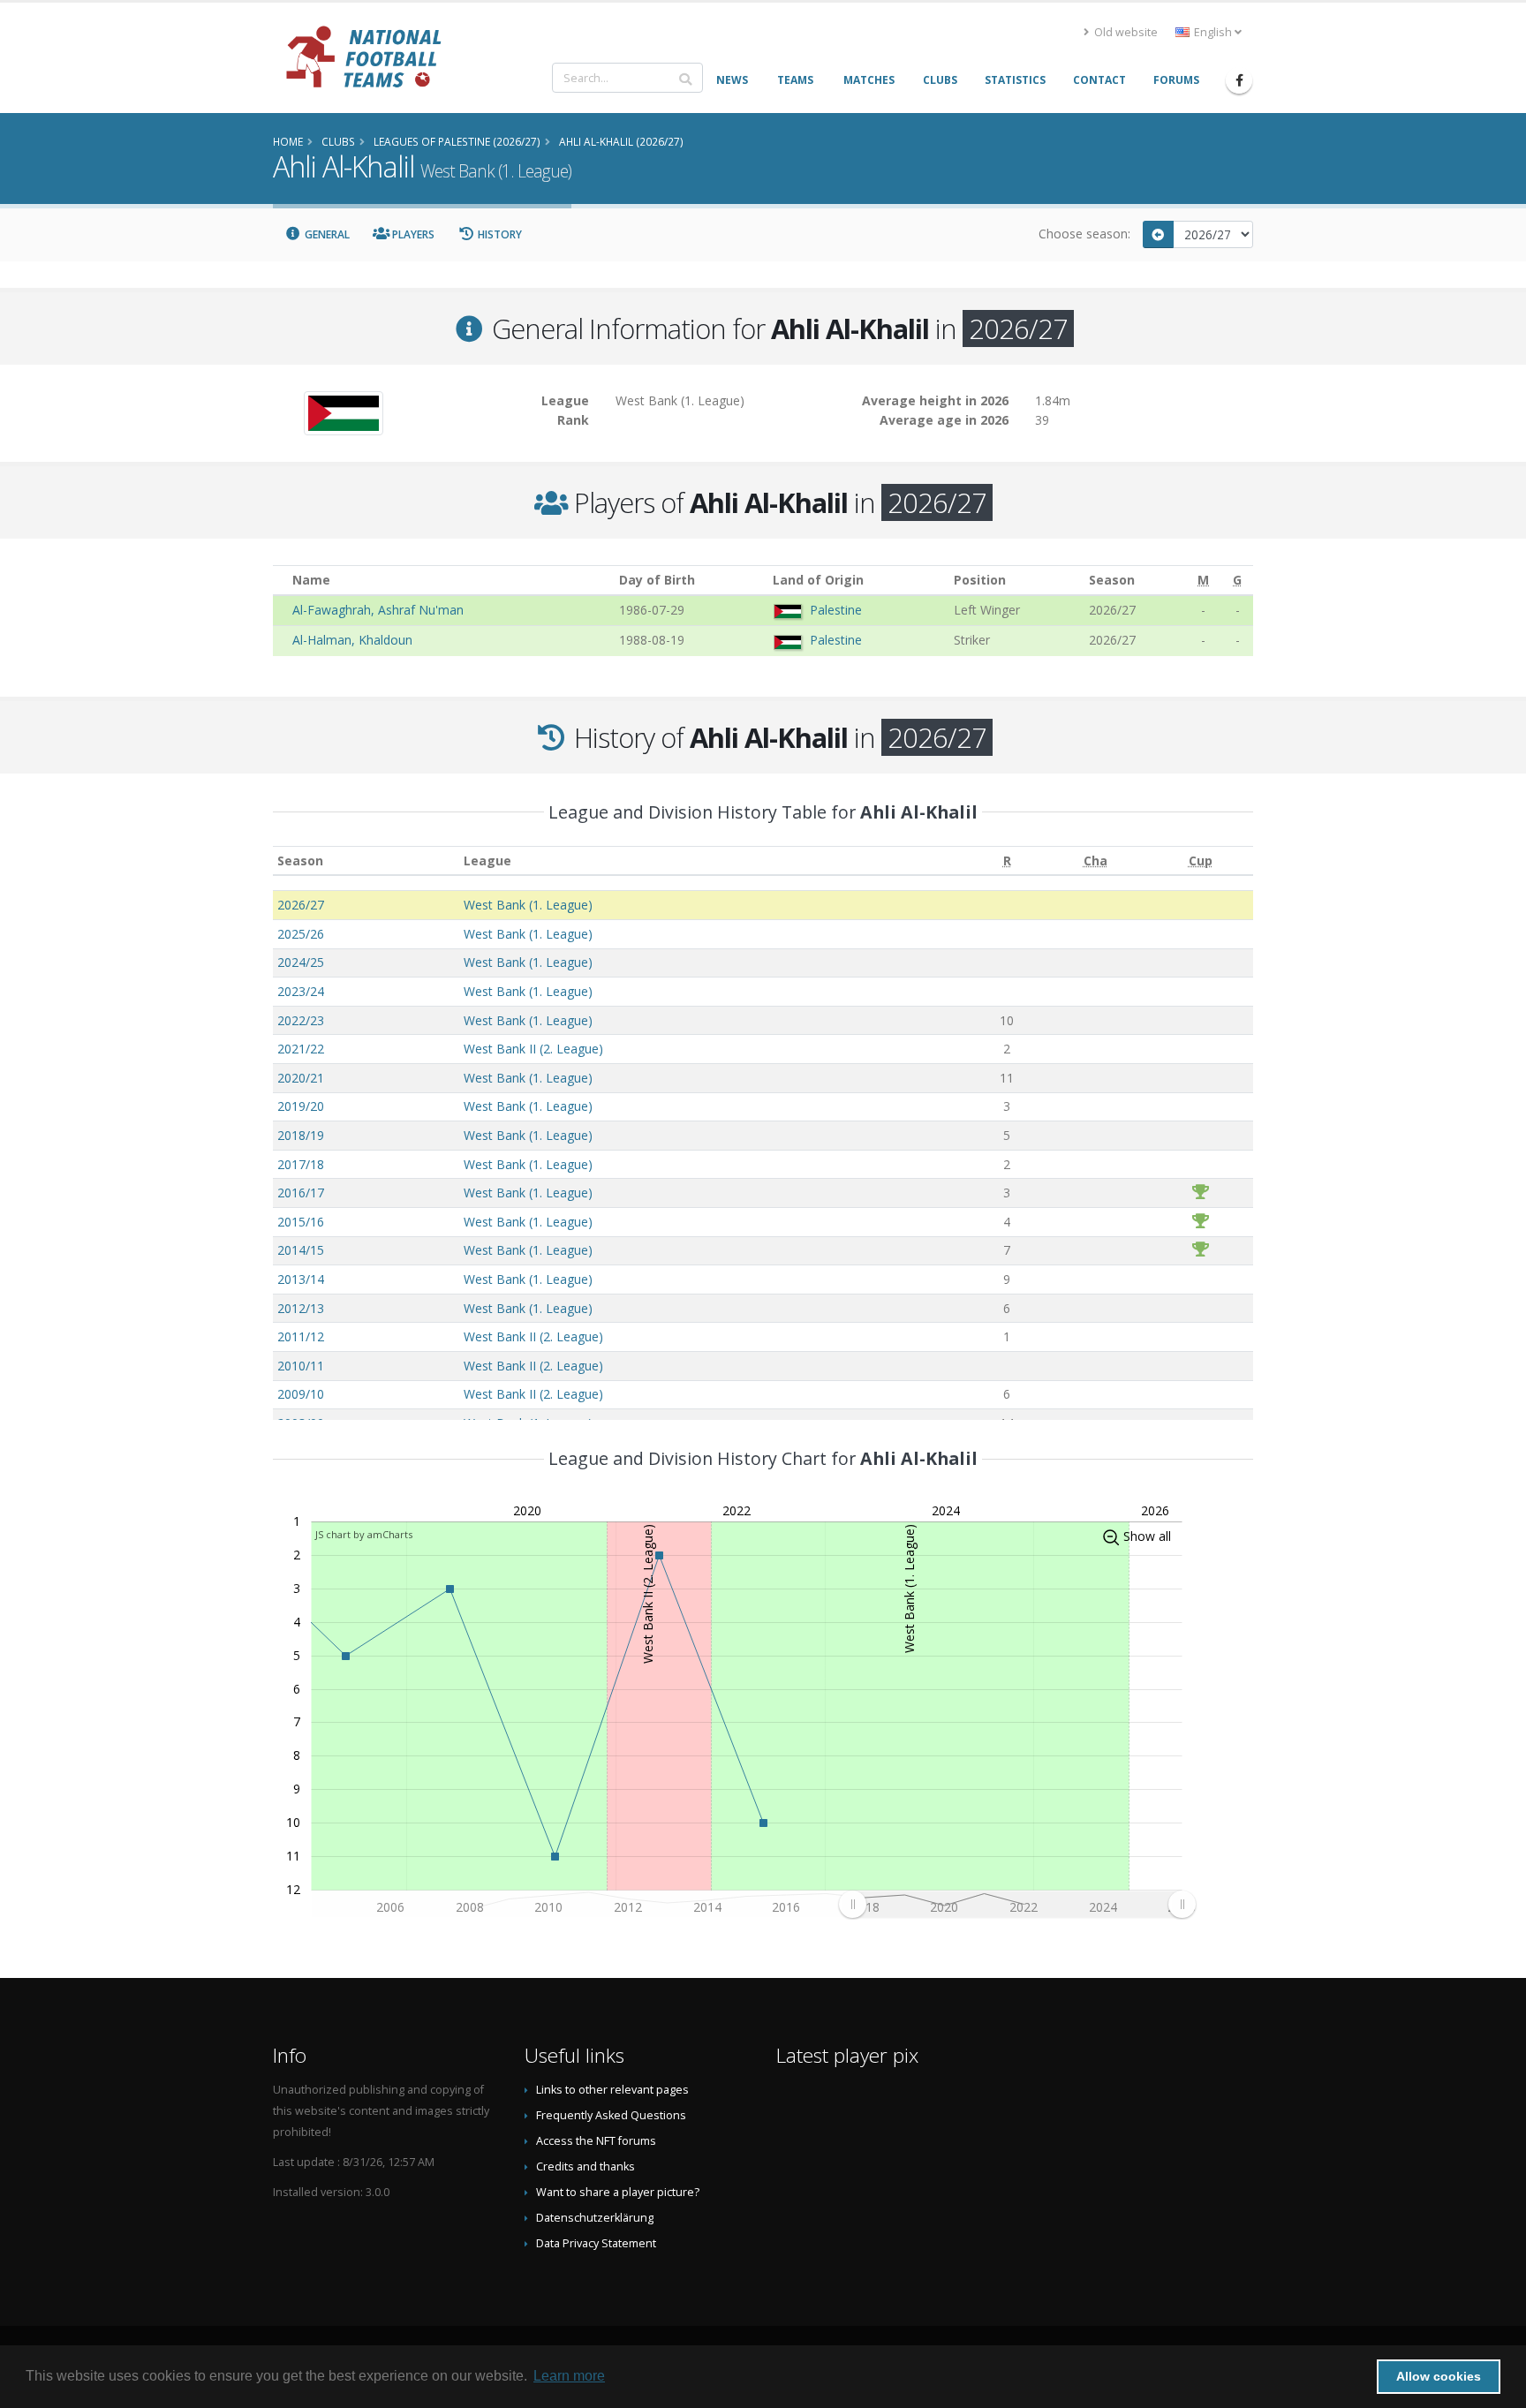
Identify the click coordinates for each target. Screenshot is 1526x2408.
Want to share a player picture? (618, 2192)
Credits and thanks (585, 2166)
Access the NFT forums (596, 2141)
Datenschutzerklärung (595, 2218)
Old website (1125, 32)
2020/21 (301, 1078)
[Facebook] (1239, 80)
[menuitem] (1017, 1904)
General (326, 234)
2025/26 (301, 934)
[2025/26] (1159, 234)
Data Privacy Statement (596, 2243)
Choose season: (1084, 234)
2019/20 (301, 1106)
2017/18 (301, 1164)
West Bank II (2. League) (533, 1049)
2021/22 (301, 1049)
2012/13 (301, 1308)
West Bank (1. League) (528, 905)
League (487, 861)
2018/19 (301, 1135)
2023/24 (301, 991)
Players (412, 234)
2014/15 (301, 1250)
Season (300, 861)
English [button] (1213, 32)
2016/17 (301, 1193)
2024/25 (301, 962)
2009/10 (301, 1394)
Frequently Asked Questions (611, 2115)
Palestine (836, 610)
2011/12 (301, 1336)
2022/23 (301, 1020)
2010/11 (301, 1366)
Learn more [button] (569, 2376)
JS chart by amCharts (364, 1534)
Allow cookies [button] (1439, 2376)
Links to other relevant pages (612, 2090)
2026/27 (301, 905)
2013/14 (301, 1279)
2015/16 (301, 1222)
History (499, 234)
